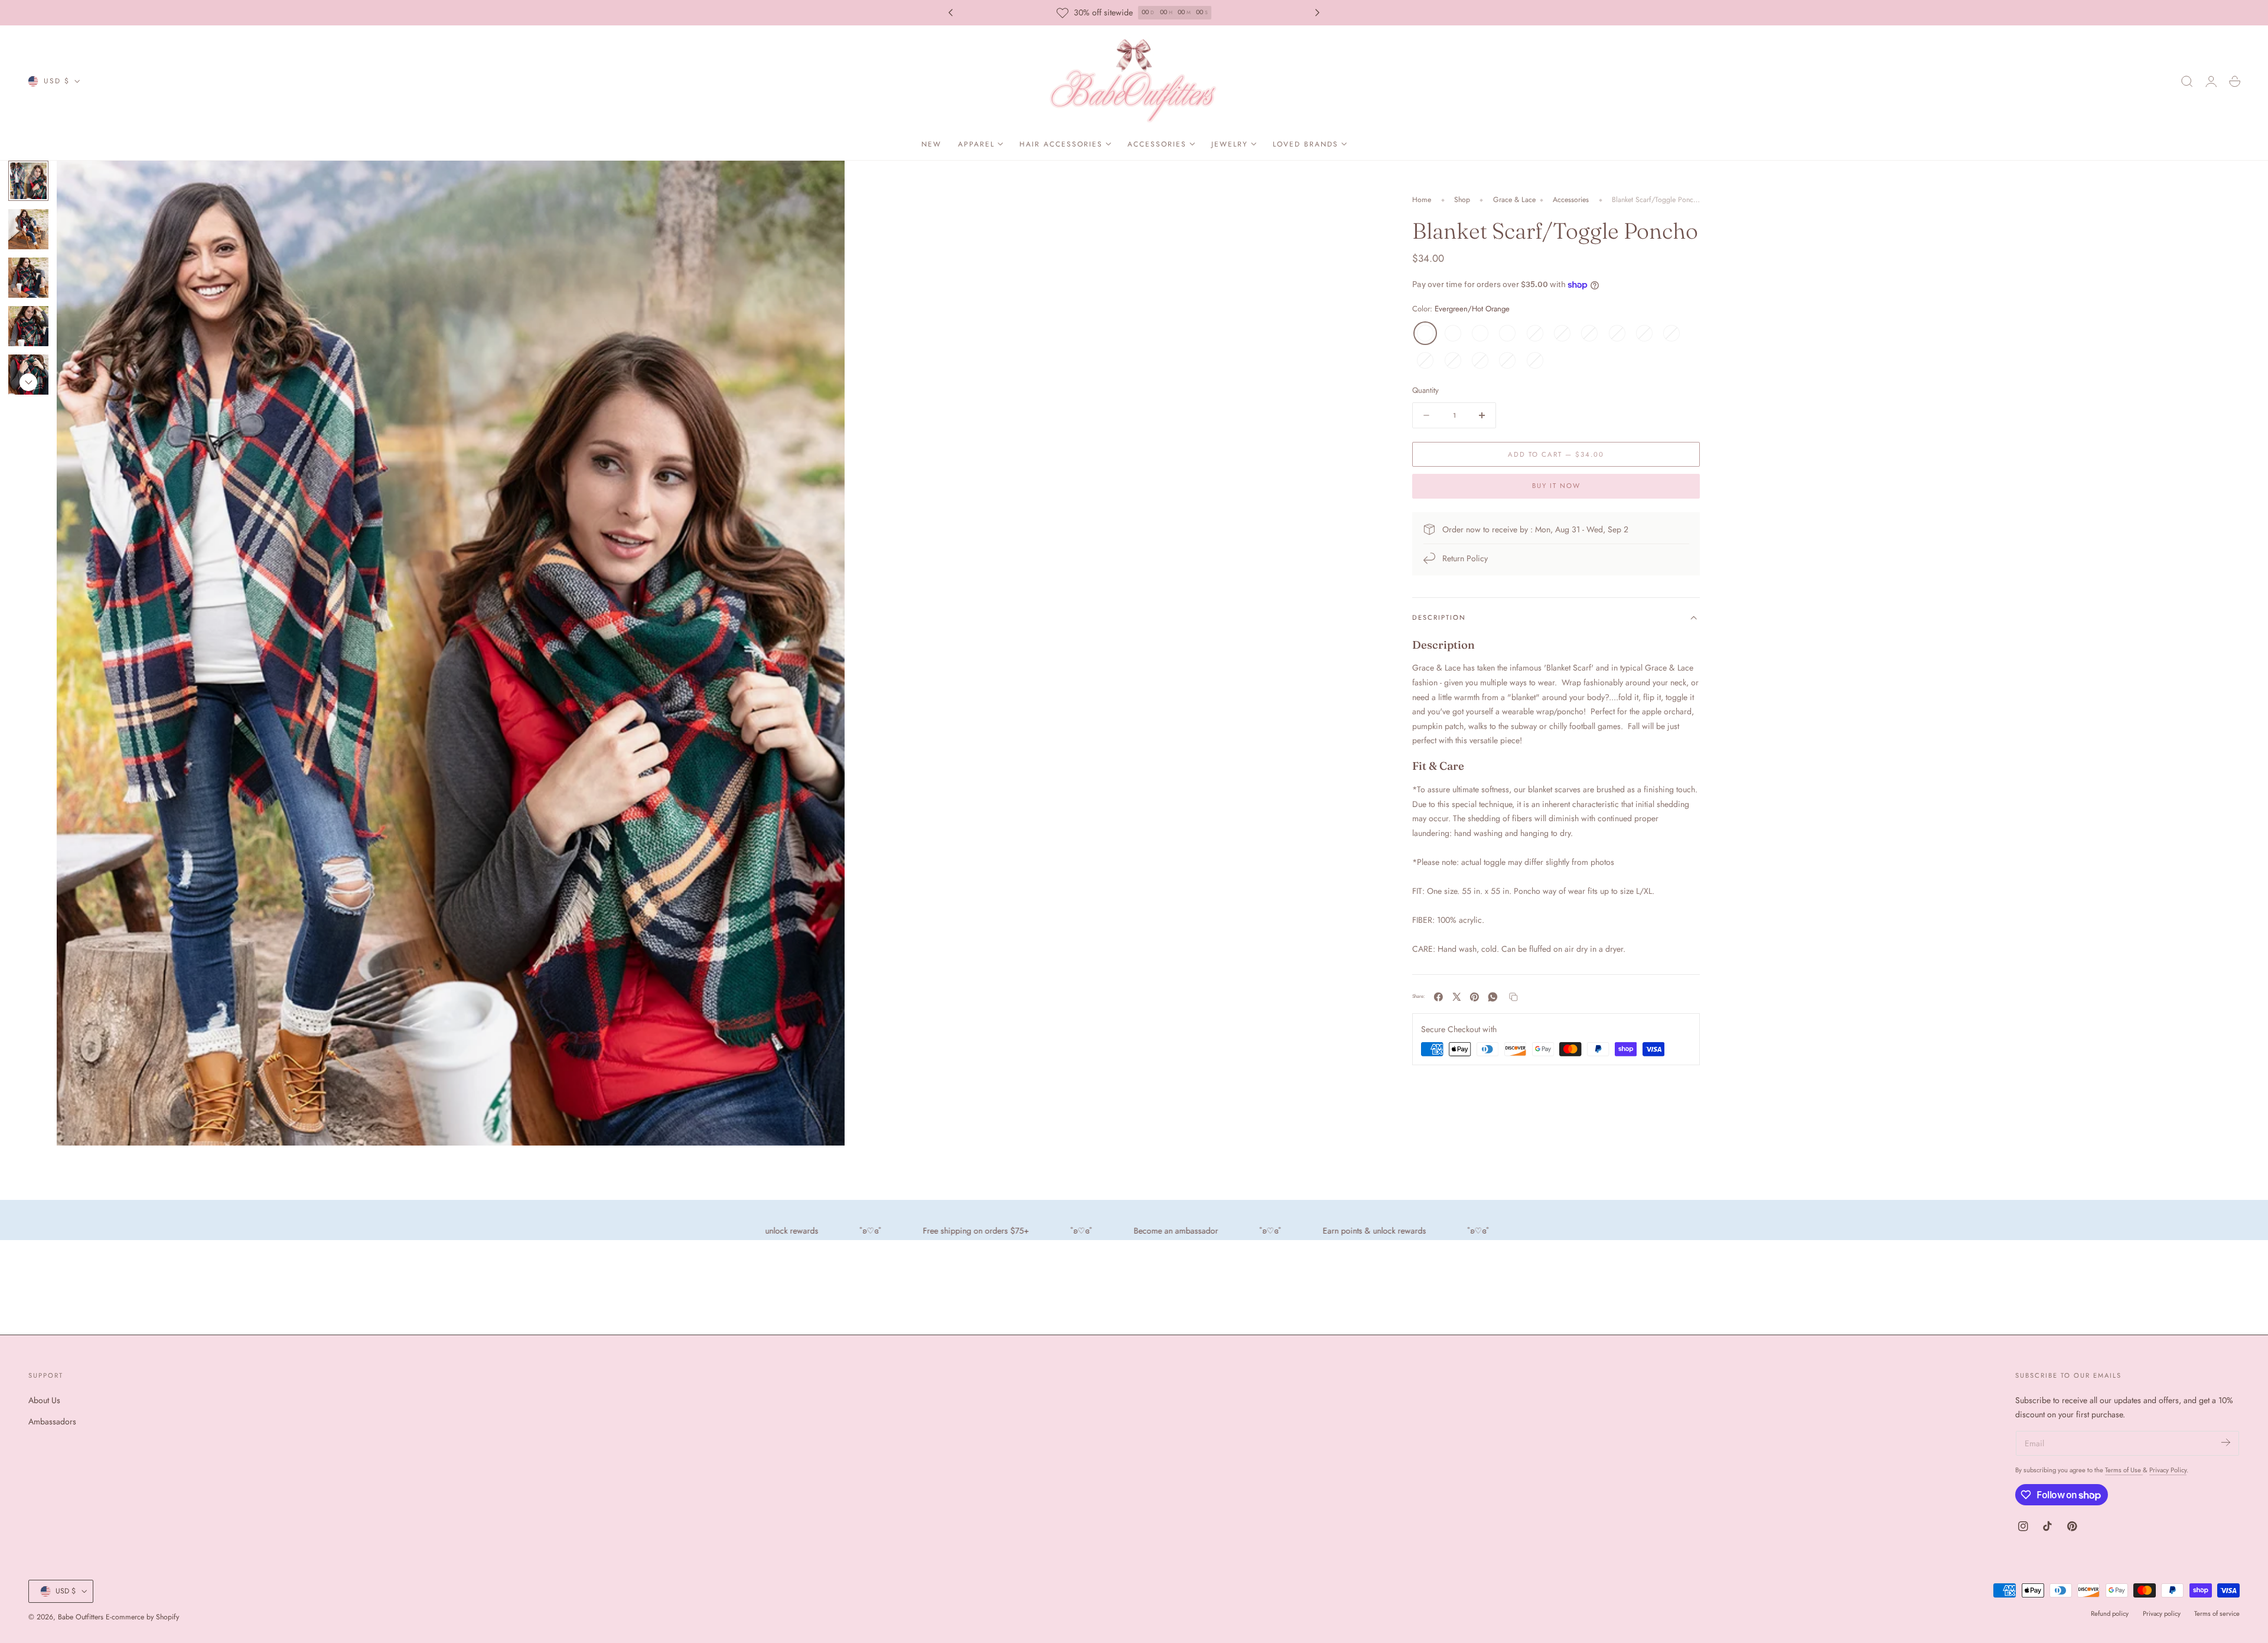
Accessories (1571, 200)
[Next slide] (1318, 13)
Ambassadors (52, 1421)
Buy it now (1556, 486)
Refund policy (2110, 1613)
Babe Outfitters (81, 1617)
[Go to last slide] (950, 13)
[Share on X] (1457, 997)
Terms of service (2217, 1613)
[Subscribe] (2226, 1442)
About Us (44, 1400)
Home (1422, 200)
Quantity (1425, 390)
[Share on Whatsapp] (1493, 997)
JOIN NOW (1183, 13)
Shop (1462, 200)
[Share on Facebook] (1438, 997)
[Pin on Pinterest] (1474, 997)
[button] (2187, 82)
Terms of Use (2124, 1470)
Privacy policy (2162, 1613)
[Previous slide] (28, 175)
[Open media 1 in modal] (823, 181)
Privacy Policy (2168, 1470)
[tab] (28, 229)
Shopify (167, 1617)
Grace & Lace (1514, 200)
